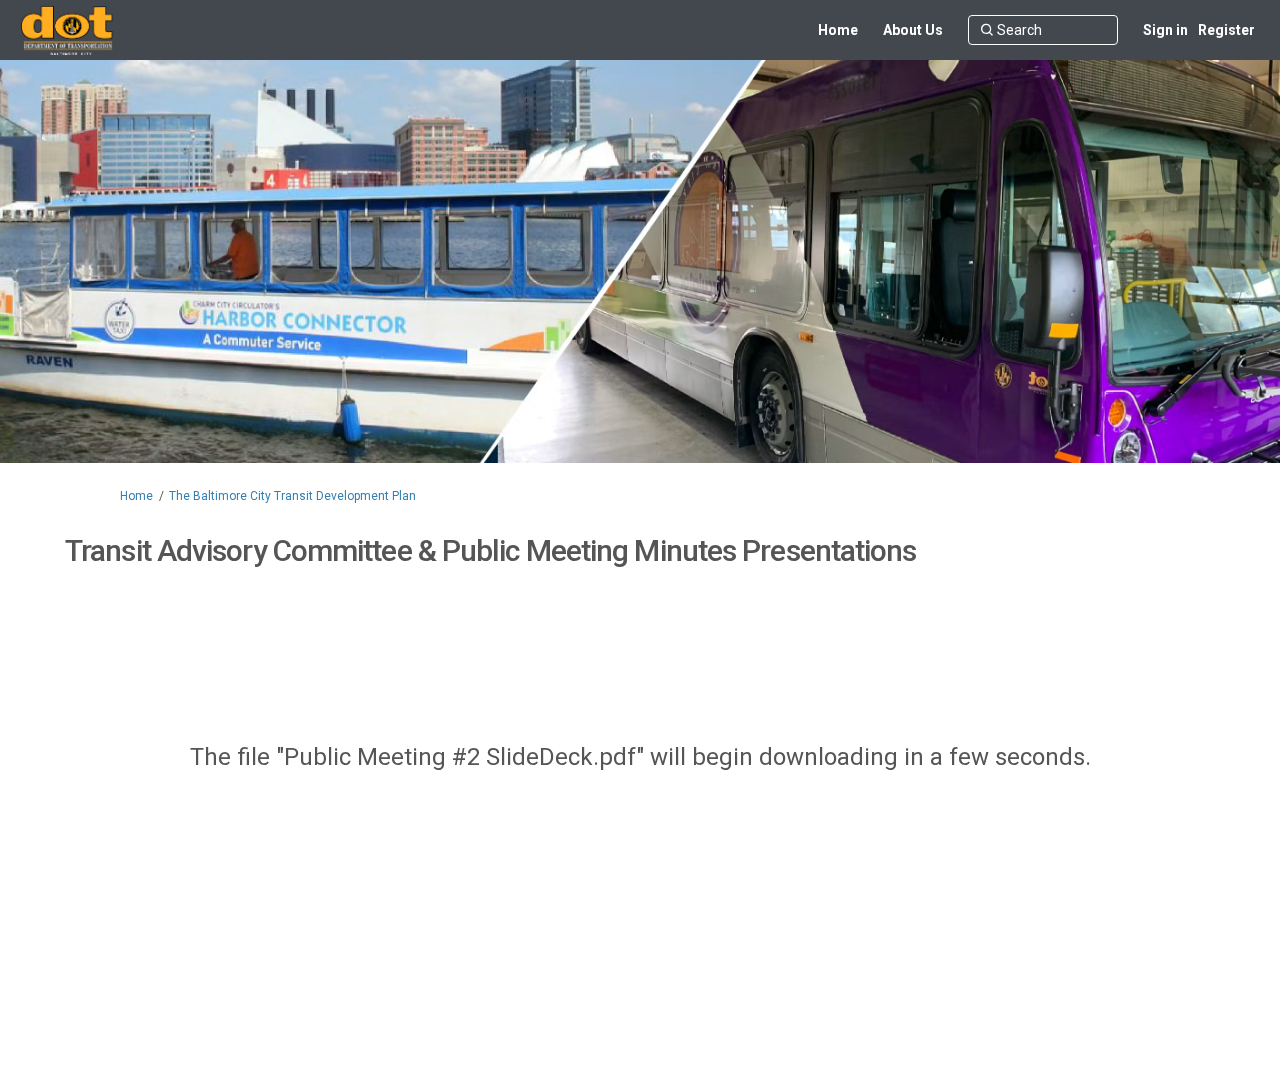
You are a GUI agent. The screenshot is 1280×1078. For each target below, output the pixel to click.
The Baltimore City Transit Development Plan (292, 496)
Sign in (1165, 30)
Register (1226, 30)
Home (136, 496)
